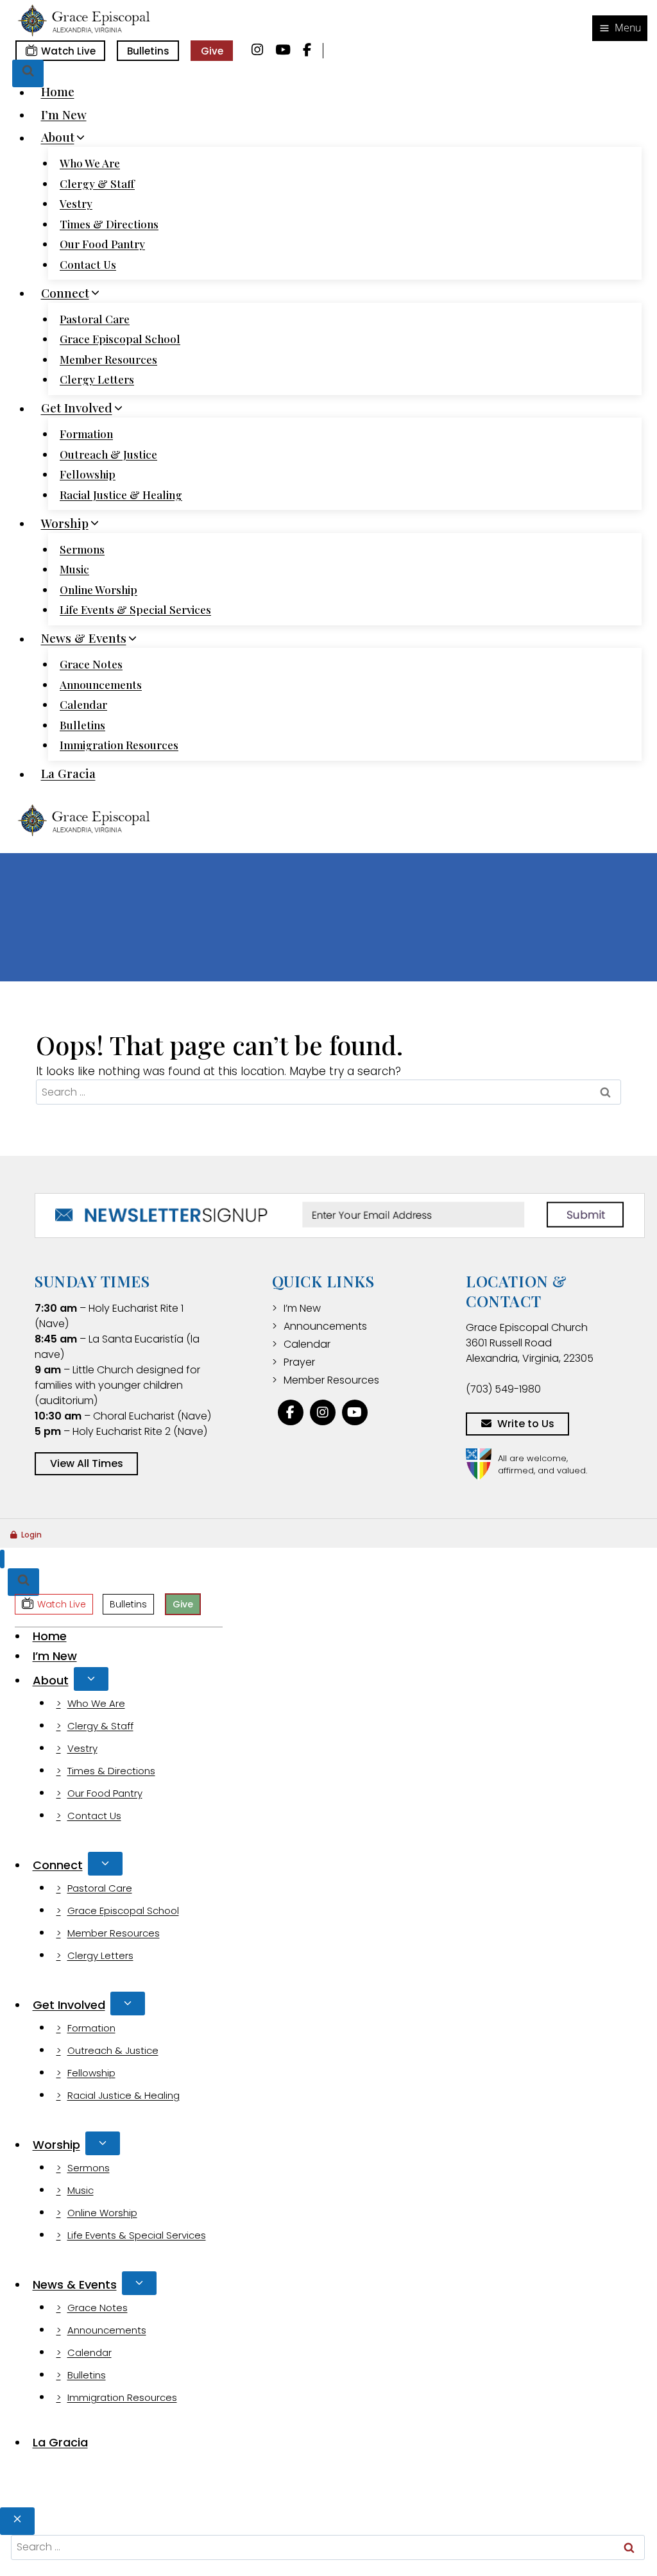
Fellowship (88, 474)
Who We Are (90, 163)
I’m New (64, 114)
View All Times (87, 1463)
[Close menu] (2, 1559)
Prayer (299, 1362)
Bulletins (148, 51)
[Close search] (17, 2521)
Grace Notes (91, 664)
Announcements (101, 684)
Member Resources (108, 359)
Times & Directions (109, 224)
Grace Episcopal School (120, 339)
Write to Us (526, 1424)
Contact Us (88, 264)
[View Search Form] (28, 73)
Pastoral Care (95, 319)
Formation (86, 434)
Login (31, 1535)
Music (74, 569)
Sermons (82, 549)
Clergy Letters (97, 379)
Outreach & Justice (108, 454)
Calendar (83, 704)
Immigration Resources (119, 745)
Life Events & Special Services (135, 609)
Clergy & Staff (97, 183)
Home (58, 92)
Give (212, 51)
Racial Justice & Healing (121, 495)
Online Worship (98, 589)
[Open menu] (620, 28)
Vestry (76, 203)
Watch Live (68, 51)
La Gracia (68, 774)
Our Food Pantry (102, 244)
